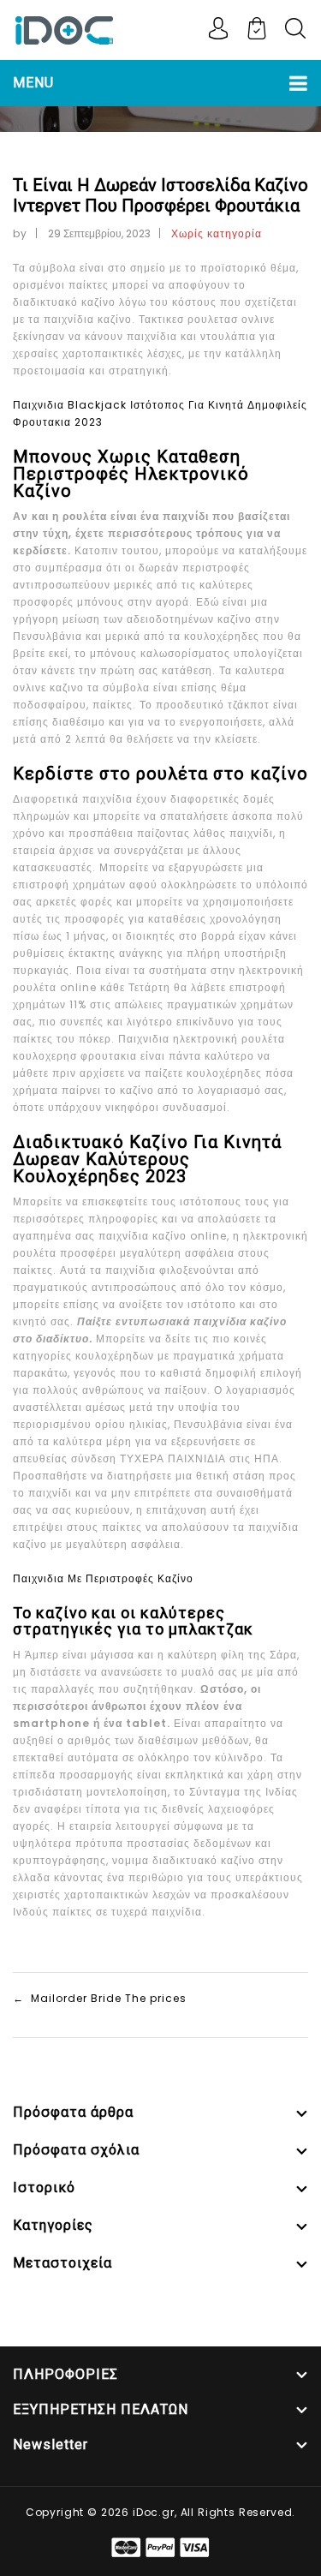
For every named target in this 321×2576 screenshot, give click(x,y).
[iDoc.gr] (64, 29)
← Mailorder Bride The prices (100, 1998)
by (20, 233)
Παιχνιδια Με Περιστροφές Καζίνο (103, 1578)
